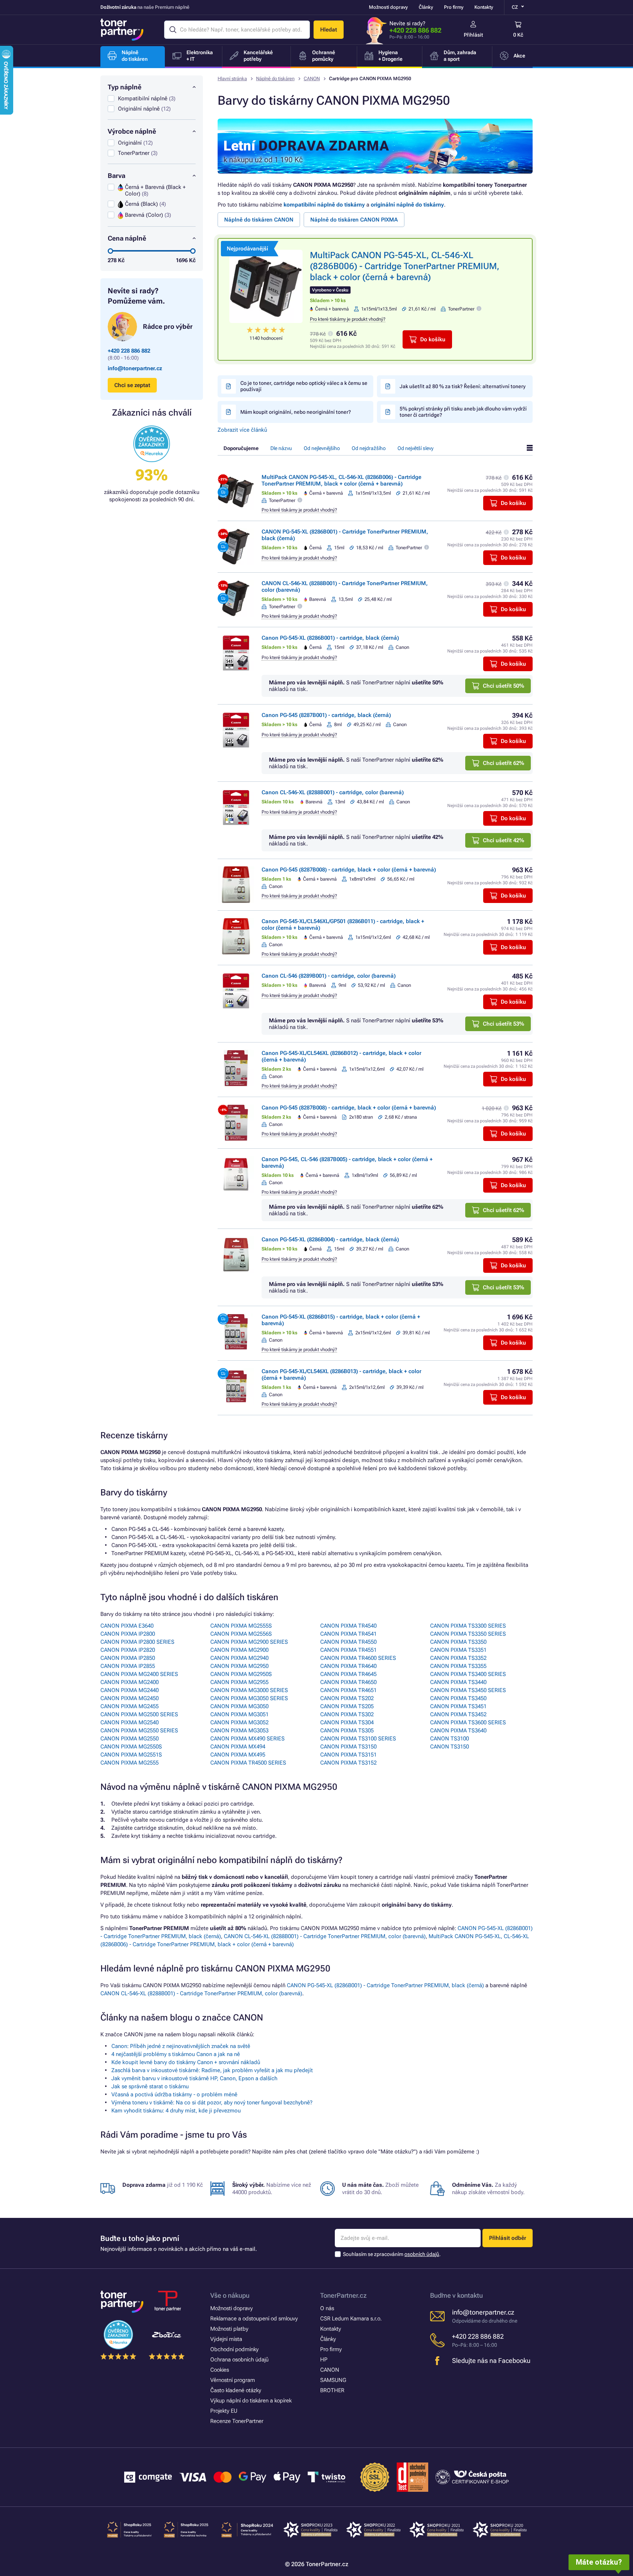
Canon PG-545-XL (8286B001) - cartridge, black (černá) (330, 638)
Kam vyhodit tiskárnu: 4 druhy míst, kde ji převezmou (176, 2111)
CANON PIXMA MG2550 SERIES (139, 1731)
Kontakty (484, 7)
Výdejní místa (226, 2339)
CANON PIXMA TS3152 (348, 1763)
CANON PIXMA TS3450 (458, 1698)
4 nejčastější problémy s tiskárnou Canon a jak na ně (176, 2054)
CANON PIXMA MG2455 (129, 1706)
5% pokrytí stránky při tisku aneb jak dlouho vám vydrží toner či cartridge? (463, 412)
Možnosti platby (229, 2329)
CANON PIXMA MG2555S (241, 1626)
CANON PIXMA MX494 (238, 1747)
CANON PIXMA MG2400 (129, 1682)
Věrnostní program (233, 2380)
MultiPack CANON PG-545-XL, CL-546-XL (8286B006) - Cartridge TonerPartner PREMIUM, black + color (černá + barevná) (405, 266)
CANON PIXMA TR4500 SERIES (248, 1763)
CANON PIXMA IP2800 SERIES (137, 1642)
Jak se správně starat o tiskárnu (150, 2086)
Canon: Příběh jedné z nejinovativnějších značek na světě (181, 2046)
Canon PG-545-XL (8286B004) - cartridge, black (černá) (330, 1239)
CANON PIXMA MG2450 (129, 1698)
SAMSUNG (333, 2380)
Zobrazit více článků (242, 430)
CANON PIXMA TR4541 (348, 1634)
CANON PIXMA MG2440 (129, 1690)
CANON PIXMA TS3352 (458, 1658)
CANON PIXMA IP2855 (128, 1666)
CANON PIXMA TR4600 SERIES (358, 1658)
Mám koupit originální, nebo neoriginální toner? (296, 412)
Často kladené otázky (236, 2390)
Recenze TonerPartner (237, 2421)
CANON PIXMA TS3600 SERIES (468, 1722)
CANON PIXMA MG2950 (239, 1666)
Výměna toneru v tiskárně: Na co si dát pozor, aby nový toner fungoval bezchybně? (212, 2103)
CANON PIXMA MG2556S (241, 1634)
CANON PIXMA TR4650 (348, 1682)
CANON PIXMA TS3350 (458, 1642)
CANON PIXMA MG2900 (239, 1650)
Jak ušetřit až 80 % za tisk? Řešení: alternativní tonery (463, 386)
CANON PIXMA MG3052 (239, 1722)
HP (324, 2360)
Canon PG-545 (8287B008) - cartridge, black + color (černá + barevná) (349, 870)
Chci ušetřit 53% (504, 1024)
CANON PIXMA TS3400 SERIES (468, 1674)
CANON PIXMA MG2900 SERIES (249, 1642)
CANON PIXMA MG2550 (129, 1739)
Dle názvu (281, 448)
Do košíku (433, 339)
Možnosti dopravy (388, 7)
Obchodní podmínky (234, 2349)
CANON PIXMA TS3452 (458, 1714)
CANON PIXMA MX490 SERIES (247, 1739)
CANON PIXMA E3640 (127, 1626)
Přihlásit (473, 35)
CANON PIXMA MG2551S (131, 1755)
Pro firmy (454, 7)
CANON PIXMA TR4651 (348, 1690)
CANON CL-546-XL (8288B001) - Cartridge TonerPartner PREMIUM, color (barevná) (325, 1936)
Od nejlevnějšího (322, 448)
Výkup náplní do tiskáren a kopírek (251, 2401)
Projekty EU (224, 2411)
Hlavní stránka (232, 79)
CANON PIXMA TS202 (347, 1698)
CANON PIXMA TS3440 (458, 1682)
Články (426, 7)
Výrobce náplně (132, 131)
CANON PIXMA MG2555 (129, 1763)
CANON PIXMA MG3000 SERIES (249, 1690)
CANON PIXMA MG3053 (239, 1731)
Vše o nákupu (230, 2295)
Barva (116, 176)
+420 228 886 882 (415, 30)
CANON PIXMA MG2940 (239, 1658)
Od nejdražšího (369, 448)
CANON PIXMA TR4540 (348, 1626)
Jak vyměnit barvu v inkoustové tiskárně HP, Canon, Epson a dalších (194, 2078)
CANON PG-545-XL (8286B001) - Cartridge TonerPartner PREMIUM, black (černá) (385, 1985)
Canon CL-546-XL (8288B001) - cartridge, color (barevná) (333, 792)
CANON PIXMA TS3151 (348, 1755)
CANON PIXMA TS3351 (458, 1650)
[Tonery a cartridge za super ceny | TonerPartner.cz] (122, 30)
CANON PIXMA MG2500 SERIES (139, 1714)
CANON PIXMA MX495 (238, 1755)
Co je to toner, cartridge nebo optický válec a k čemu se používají (304, 386)
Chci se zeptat (132, 385)
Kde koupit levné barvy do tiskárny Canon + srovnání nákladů (186, 2062)
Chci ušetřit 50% (504, 686)
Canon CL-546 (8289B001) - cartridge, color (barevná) (329, 976)
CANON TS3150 (449, 1747)
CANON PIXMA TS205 (347, 1706)
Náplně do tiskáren (275, 79)
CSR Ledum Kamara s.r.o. (351, 2319)
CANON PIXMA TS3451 (458, 1706)
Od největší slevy (415, 448)
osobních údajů (422, 2254)
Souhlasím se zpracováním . (392, 2254)
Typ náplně (125, 87)
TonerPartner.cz (343, 2295)
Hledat (329, 30)
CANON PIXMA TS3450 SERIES (468, 1690)
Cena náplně (127, 238)
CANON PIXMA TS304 (347, 1722)
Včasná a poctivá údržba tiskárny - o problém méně (174, 2094)
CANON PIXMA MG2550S (131, 1747)
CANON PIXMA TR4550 (348, 1642)
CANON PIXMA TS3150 (348, 1747)
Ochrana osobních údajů (239, 2360)
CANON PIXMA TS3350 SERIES (468, 1634)
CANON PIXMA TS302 (347, 1714)
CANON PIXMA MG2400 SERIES (139, 1674)
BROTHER (332, 2390)
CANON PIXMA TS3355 (458, 1666)
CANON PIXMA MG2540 (129, 1722)
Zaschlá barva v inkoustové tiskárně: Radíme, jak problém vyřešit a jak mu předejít (212, 2070)
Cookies (220, 2370)
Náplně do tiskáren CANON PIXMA (354, 220)
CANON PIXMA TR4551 (348, 1650)
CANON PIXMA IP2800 (128, 1634)
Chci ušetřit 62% (504, 763)
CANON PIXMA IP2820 (128, 1650)
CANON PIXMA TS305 (347, 1731)
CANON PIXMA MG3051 (239, 1714)
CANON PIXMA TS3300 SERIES (468, 1626)
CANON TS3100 (449, 1739)
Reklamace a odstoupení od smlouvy (254, 2319)
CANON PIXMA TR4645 (348, 1674)
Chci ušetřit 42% (504, 840)
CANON (312, 79)
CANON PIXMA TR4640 (348, 1666)
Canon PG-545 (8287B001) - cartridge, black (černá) (326, 715)
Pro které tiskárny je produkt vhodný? (348, 319)
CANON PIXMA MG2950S (241, 1674)
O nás (327, 2308)
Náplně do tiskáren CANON (259, 220)
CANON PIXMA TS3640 (458, 1731)
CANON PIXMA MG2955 (239, 1682)
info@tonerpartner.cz (135, 368)
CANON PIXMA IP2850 (128, 1658)
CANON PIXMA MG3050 (239, 1706)
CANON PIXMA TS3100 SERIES (358, 1739)
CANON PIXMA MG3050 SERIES (249, 1698)
